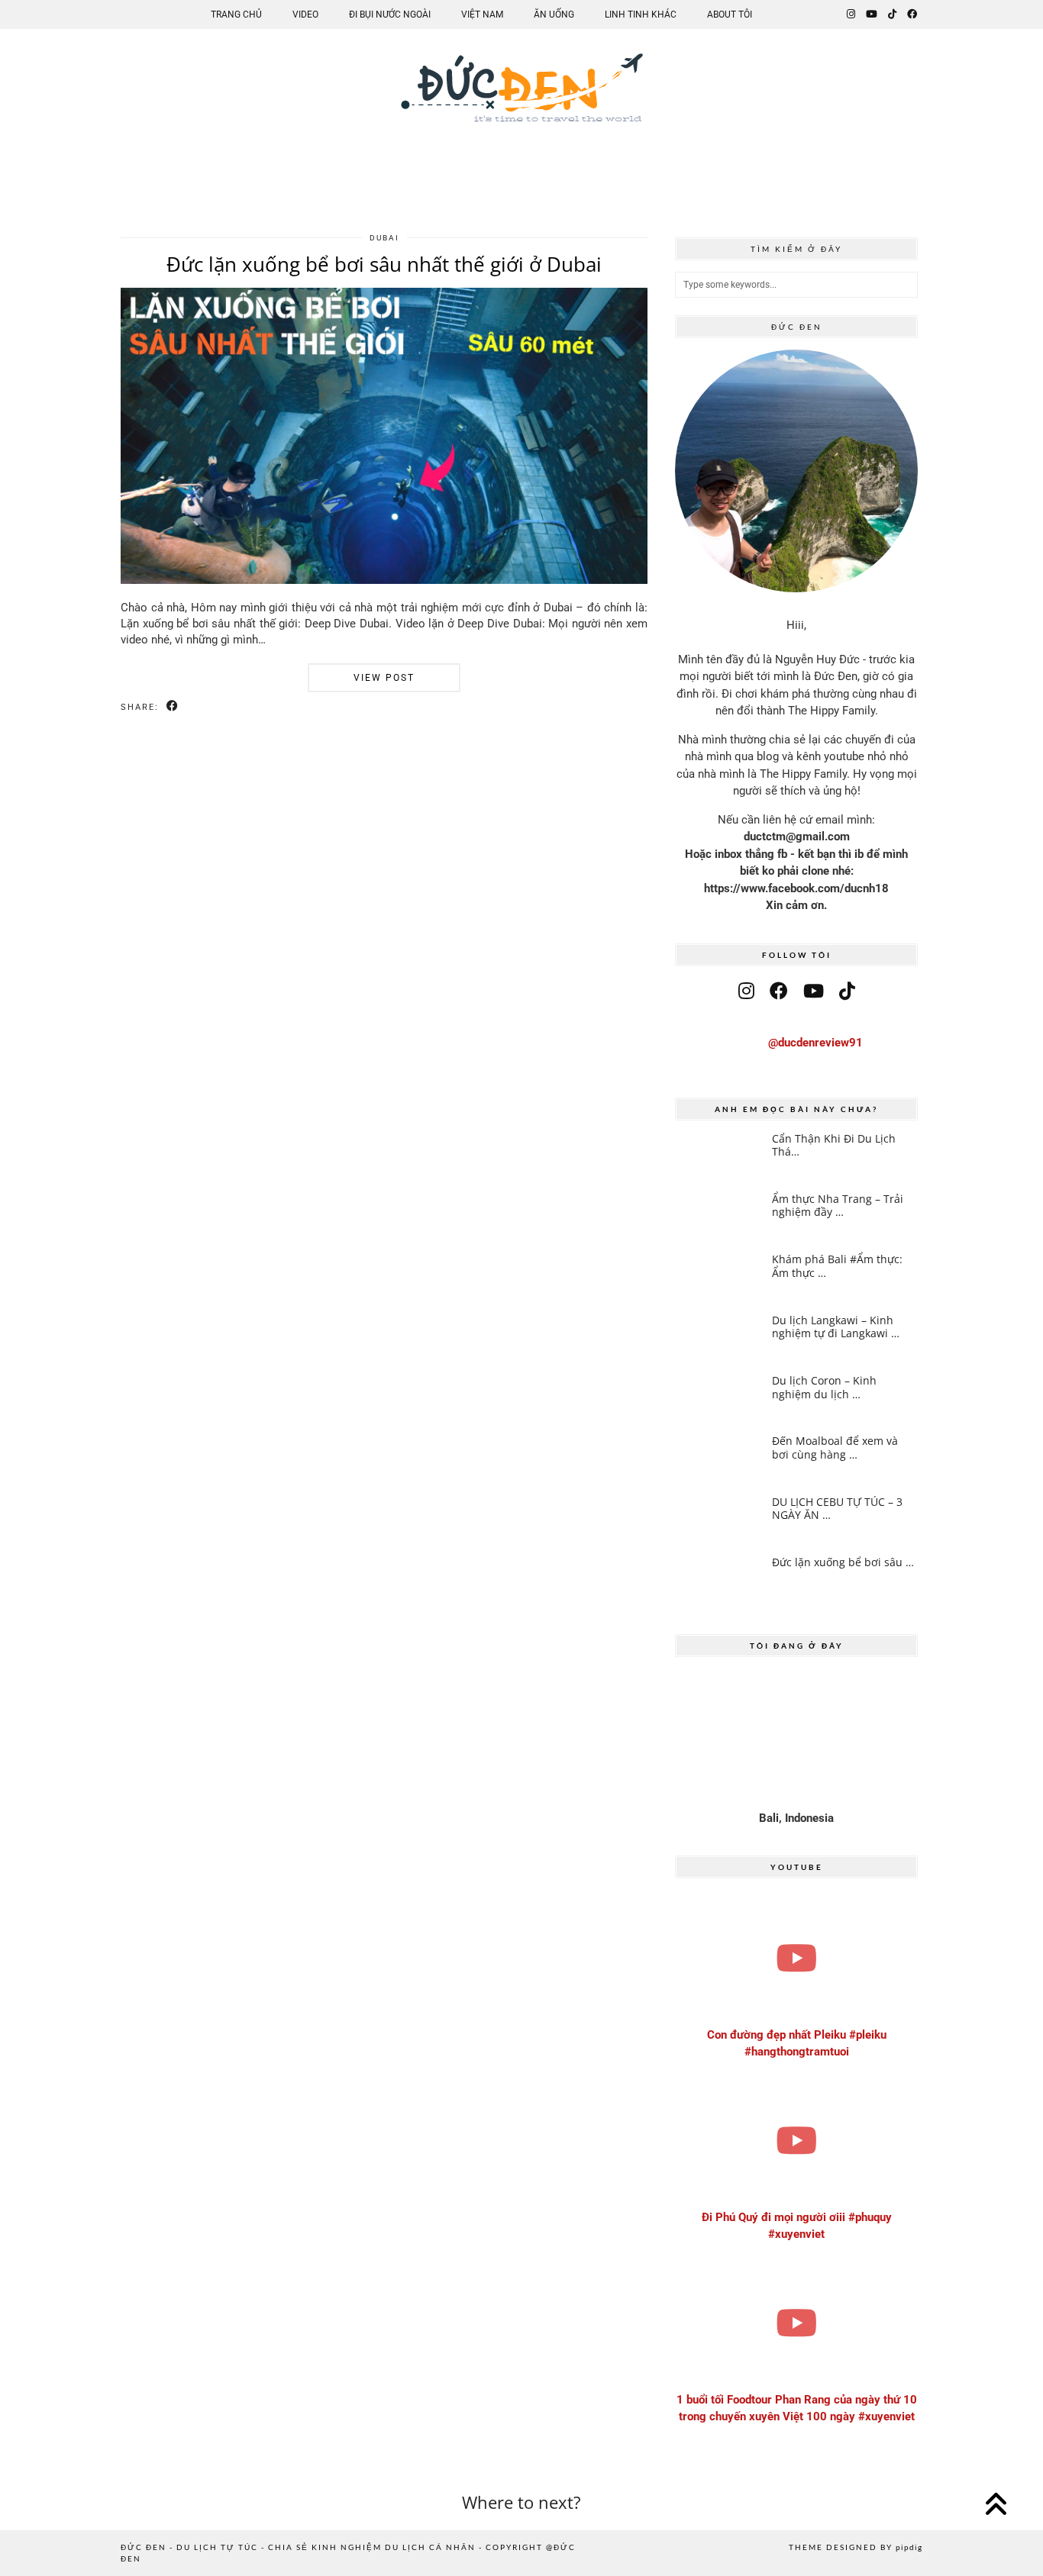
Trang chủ (236, 15)
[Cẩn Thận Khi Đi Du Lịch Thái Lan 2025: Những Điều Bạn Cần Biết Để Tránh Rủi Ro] (718, 1156)
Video (305, 15)
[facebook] (779, 991)
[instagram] (746, 991)
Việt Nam (482, 15)
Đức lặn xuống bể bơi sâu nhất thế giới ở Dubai (384, 264)
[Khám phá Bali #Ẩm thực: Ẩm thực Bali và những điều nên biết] (718, 1277)
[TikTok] (892, 15)
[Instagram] (851, 15)
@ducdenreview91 (815, 1043)
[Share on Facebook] (173, 706)
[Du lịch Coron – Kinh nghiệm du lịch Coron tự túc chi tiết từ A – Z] (718, 1398)
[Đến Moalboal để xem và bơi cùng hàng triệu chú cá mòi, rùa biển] (718, 1459)
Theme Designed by (856, 2547)
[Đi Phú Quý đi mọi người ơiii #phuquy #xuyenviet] (796, 2141)
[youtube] (814, 991)
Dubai (384, 238)
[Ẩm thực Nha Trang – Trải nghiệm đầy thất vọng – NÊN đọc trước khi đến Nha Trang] (718, 1217)
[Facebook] (912, 15)
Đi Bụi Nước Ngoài (390, 15)
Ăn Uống (554, 15)
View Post (384, 678)
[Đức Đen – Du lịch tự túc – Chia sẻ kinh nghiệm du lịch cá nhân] (521, 100)
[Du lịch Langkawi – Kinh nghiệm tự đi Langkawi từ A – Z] (718, 1338)
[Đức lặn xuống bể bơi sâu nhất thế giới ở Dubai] (384, 580)
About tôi (730, 15)
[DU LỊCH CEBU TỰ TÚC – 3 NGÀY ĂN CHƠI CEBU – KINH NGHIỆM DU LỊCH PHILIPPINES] (718, 1520)
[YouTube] (872, 15)
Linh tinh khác (641, 15)
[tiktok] (847, 991)
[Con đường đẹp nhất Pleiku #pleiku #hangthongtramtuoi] (796, 1958)
